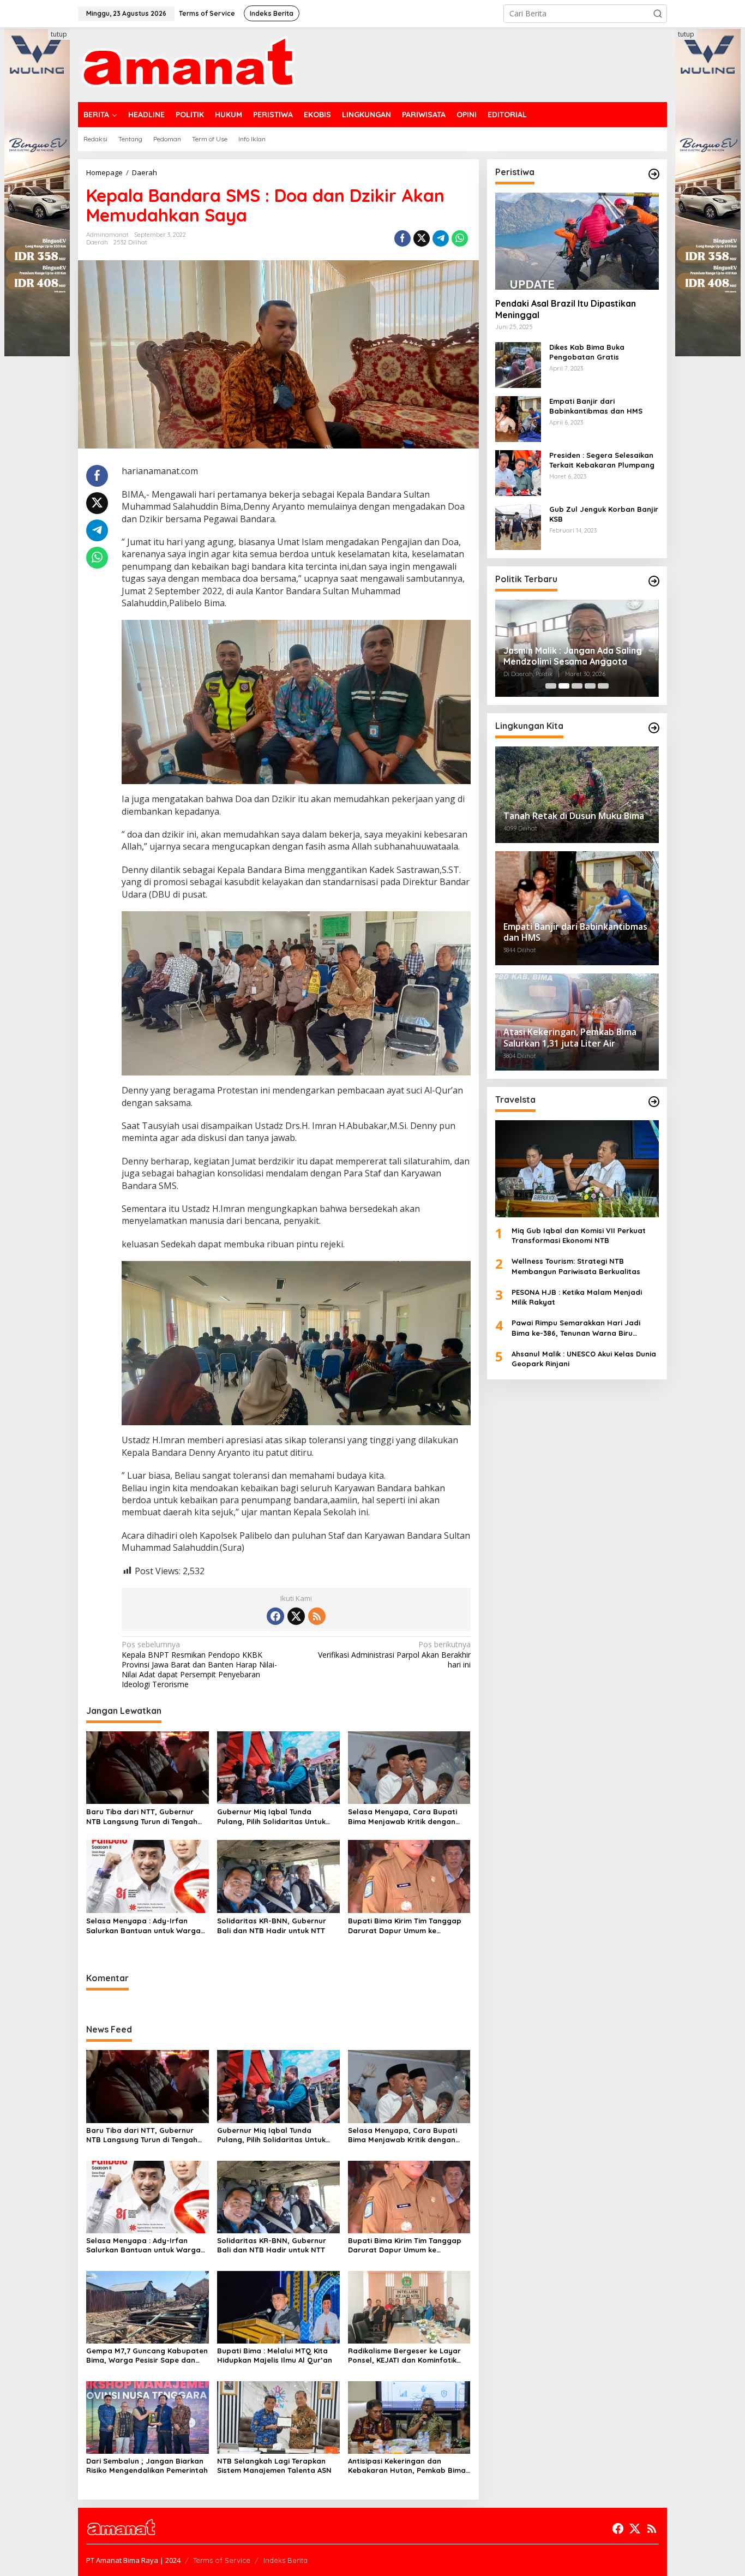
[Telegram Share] (441, 238)
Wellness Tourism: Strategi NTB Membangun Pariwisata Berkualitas (576, 1266)
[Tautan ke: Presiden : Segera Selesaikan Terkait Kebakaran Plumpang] (518, 472)
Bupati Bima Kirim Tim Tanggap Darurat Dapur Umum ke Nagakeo (405, 1926)
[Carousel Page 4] (590, 686)
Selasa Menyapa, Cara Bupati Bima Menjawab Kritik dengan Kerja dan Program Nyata (402, 1817)
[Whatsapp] (460, 238)
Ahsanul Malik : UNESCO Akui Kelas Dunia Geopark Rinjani (584, 1359)
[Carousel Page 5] (603, 686)
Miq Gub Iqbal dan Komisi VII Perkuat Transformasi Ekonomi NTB (579, 1236)
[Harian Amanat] (188, 64)
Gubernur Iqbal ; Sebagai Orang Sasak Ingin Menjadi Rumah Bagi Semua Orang (571, 656)
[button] (658, 14)
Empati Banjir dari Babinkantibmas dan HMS (596, 406)
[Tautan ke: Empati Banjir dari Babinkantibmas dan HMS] (518, 418)
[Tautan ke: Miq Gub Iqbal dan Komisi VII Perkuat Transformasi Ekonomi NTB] (577, 1169)
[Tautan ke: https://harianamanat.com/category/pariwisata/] (654, 1102)
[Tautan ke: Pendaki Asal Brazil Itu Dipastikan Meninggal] (577, 241)
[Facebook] (275, 1616)
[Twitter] (296, 1616)
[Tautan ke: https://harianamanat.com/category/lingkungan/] (654, 728)
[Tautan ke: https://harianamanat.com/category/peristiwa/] (654, 174)
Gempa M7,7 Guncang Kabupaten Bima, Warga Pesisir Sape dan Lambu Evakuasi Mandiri (147, 2356)
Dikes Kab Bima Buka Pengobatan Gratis (587, 352)
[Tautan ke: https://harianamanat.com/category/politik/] (654, 581)
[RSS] (317, 1616)
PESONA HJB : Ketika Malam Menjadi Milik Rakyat (577, 1297)
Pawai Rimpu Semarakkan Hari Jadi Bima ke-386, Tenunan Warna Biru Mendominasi (576, 1328)
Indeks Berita (286, 2560)
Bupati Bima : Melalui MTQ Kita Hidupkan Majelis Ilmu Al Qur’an (275, 2355)
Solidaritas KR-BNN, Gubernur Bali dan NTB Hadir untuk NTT (272, 1926)
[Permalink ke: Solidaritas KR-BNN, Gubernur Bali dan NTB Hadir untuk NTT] (278, 1875)
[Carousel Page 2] (564, 686)
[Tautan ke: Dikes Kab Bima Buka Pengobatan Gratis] (518, 364)
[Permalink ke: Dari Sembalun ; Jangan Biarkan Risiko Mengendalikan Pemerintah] (148, 2416)
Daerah (97, 242)
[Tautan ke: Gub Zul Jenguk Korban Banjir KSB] (518, 526)
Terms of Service (222, 2560)
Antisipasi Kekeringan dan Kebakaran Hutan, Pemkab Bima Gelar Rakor (407, 2466)
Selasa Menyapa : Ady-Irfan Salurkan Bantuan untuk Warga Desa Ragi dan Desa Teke (143, 1926)
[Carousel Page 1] (551, 686)
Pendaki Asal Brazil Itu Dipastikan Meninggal (566, 309)
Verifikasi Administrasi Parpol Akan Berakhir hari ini (394, 1654)
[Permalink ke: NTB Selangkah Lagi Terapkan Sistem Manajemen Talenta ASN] (278, 2416)
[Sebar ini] (402, 238)
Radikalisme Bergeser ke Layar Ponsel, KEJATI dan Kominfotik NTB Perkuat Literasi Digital (404, 2356)
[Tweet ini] (422, 238)
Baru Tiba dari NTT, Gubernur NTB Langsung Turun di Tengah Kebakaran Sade (142, 1817)
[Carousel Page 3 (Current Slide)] (577, 686)
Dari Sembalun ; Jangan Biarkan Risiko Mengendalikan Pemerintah (147, 2466)
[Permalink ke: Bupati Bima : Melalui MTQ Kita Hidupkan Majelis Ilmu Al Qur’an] (278, 2306)
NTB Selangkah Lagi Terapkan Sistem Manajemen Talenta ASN (274, 2466)
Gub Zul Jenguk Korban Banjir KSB (604, 514)
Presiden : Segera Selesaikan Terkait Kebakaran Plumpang (602, 460)
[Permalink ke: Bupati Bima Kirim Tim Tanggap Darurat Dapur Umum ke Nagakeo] (409, 1875)
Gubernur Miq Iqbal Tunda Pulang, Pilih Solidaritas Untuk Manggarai (271, 1817)
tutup (59, 34)
